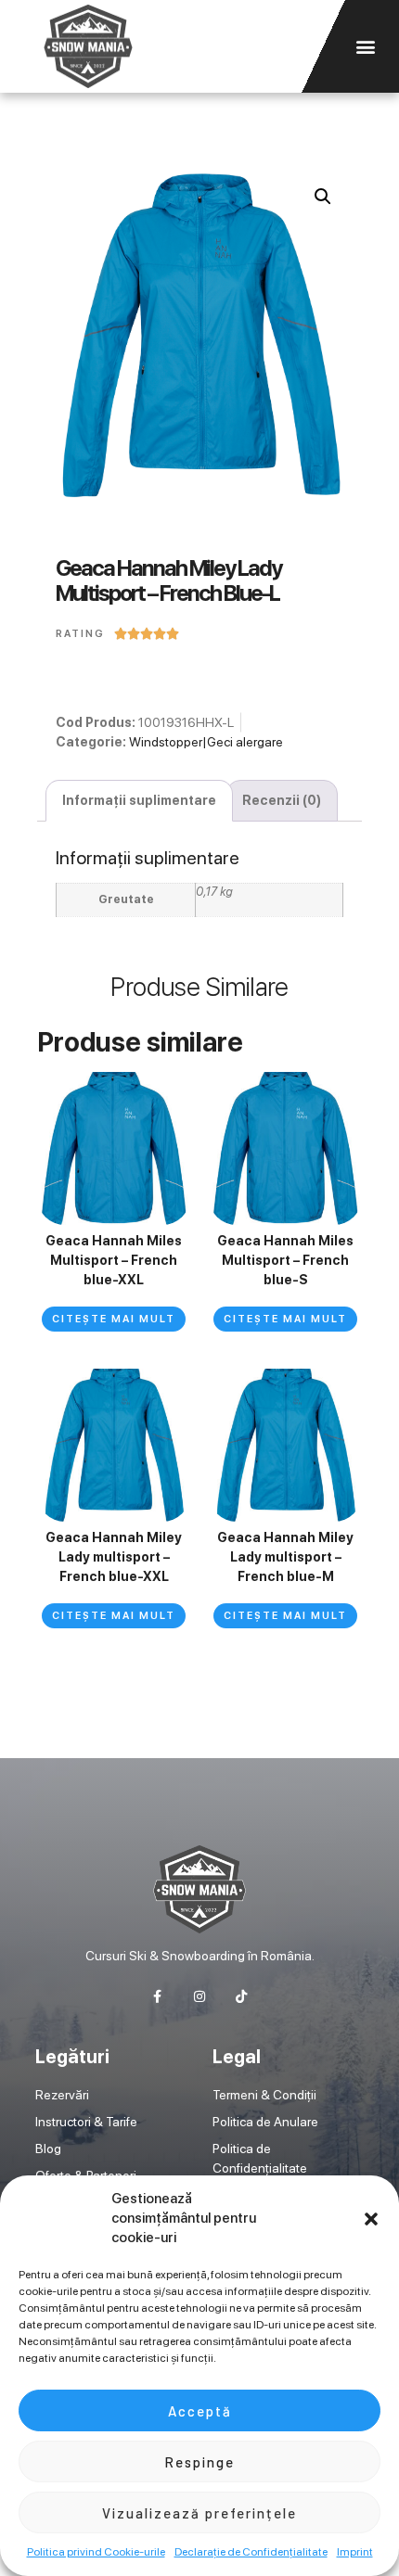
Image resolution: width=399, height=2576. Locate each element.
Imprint (355, 2552)
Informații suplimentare (139, 800)
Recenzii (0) (282, 800)
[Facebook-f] (157, 1996)
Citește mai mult (114, 1319)
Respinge (199, 2462)
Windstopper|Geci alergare (206, 742)
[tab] (139, 801)
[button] (371, 2219)
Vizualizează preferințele (199, 2513)
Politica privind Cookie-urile (96, 2552)
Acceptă (200, 2411)
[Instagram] (199, 1996)
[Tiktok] (242, 1996)
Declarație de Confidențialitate (251, 2552)
